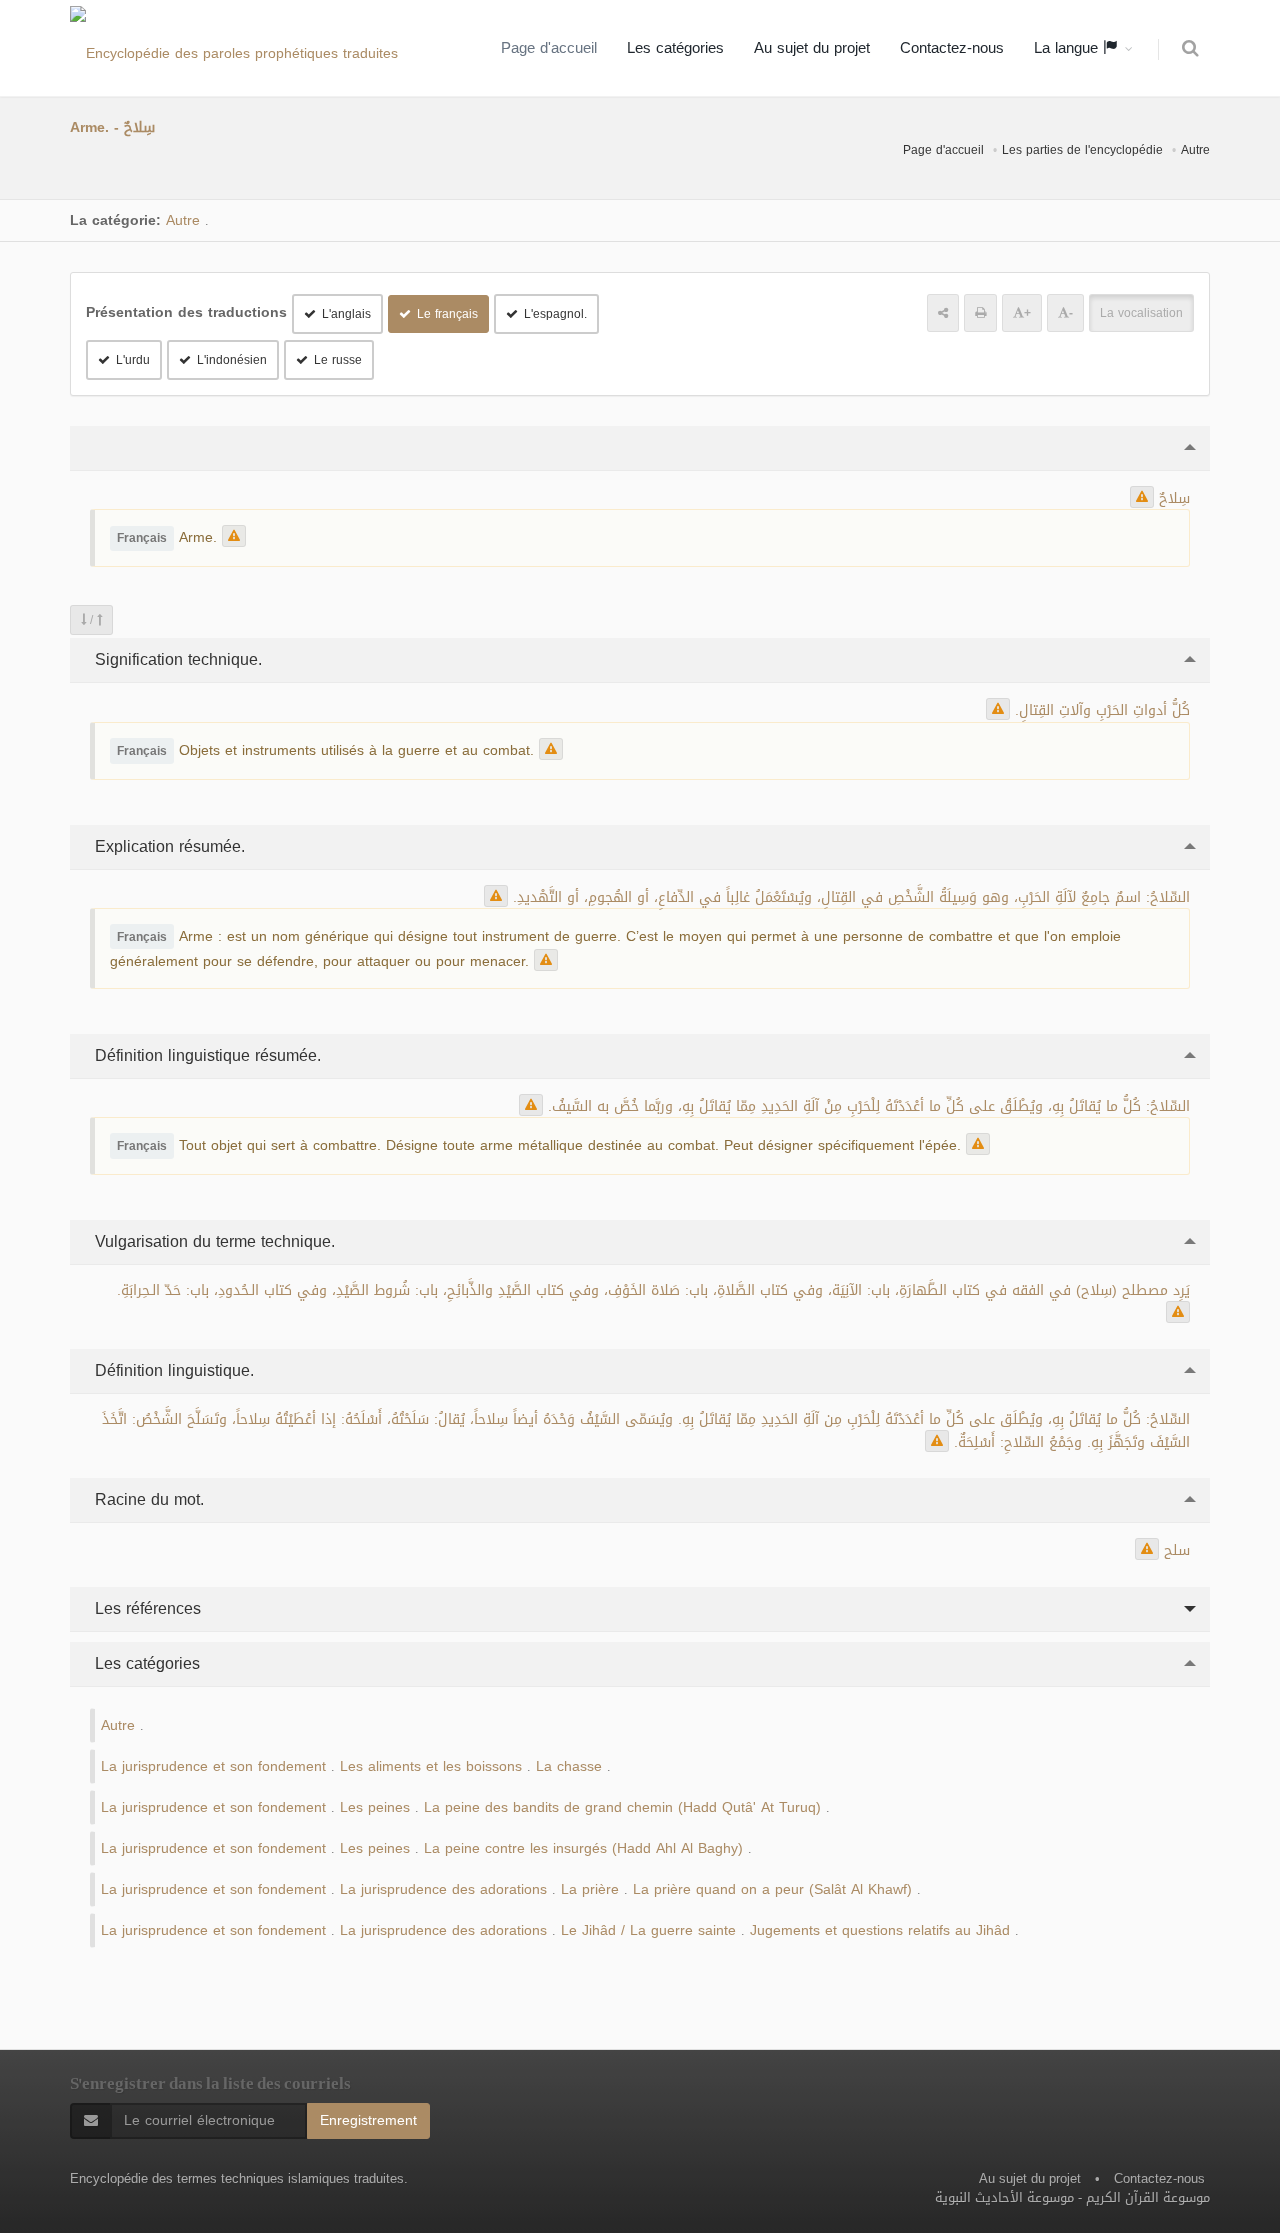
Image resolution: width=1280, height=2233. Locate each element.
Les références (145, 1608)
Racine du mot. (147, 1499)
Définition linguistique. (172, 1370)
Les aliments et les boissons (431, 1766)
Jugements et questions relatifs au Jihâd (880, 1930)
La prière (590, 1889)
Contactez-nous (952, 48)
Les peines (375, 1807)
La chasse (569, 1766)
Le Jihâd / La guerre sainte (648, 1930)
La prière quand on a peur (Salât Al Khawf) (772, 1889)
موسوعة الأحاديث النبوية (1004, 2197)
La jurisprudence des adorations (443, 1889)
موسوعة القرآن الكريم (1148, 2197)
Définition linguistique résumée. (205, 1055)
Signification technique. (176, 659)
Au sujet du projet (812, 48)
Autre (1195, 150)
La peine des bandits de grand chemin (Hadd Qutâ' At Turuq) (622, 1807)
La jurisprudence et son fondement (213, 1766)
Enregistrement (368, 2120)
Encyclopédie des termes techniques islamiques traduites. (239, 2178)
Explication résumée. (167, 846)
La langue (1068, 48)
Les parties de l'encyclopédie (1082, 150)
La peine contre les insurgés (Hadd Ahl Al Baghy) (583, 1848)
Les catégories (675, 48)
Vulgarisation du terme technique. (212, 1241)
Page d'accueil (549, 48)
